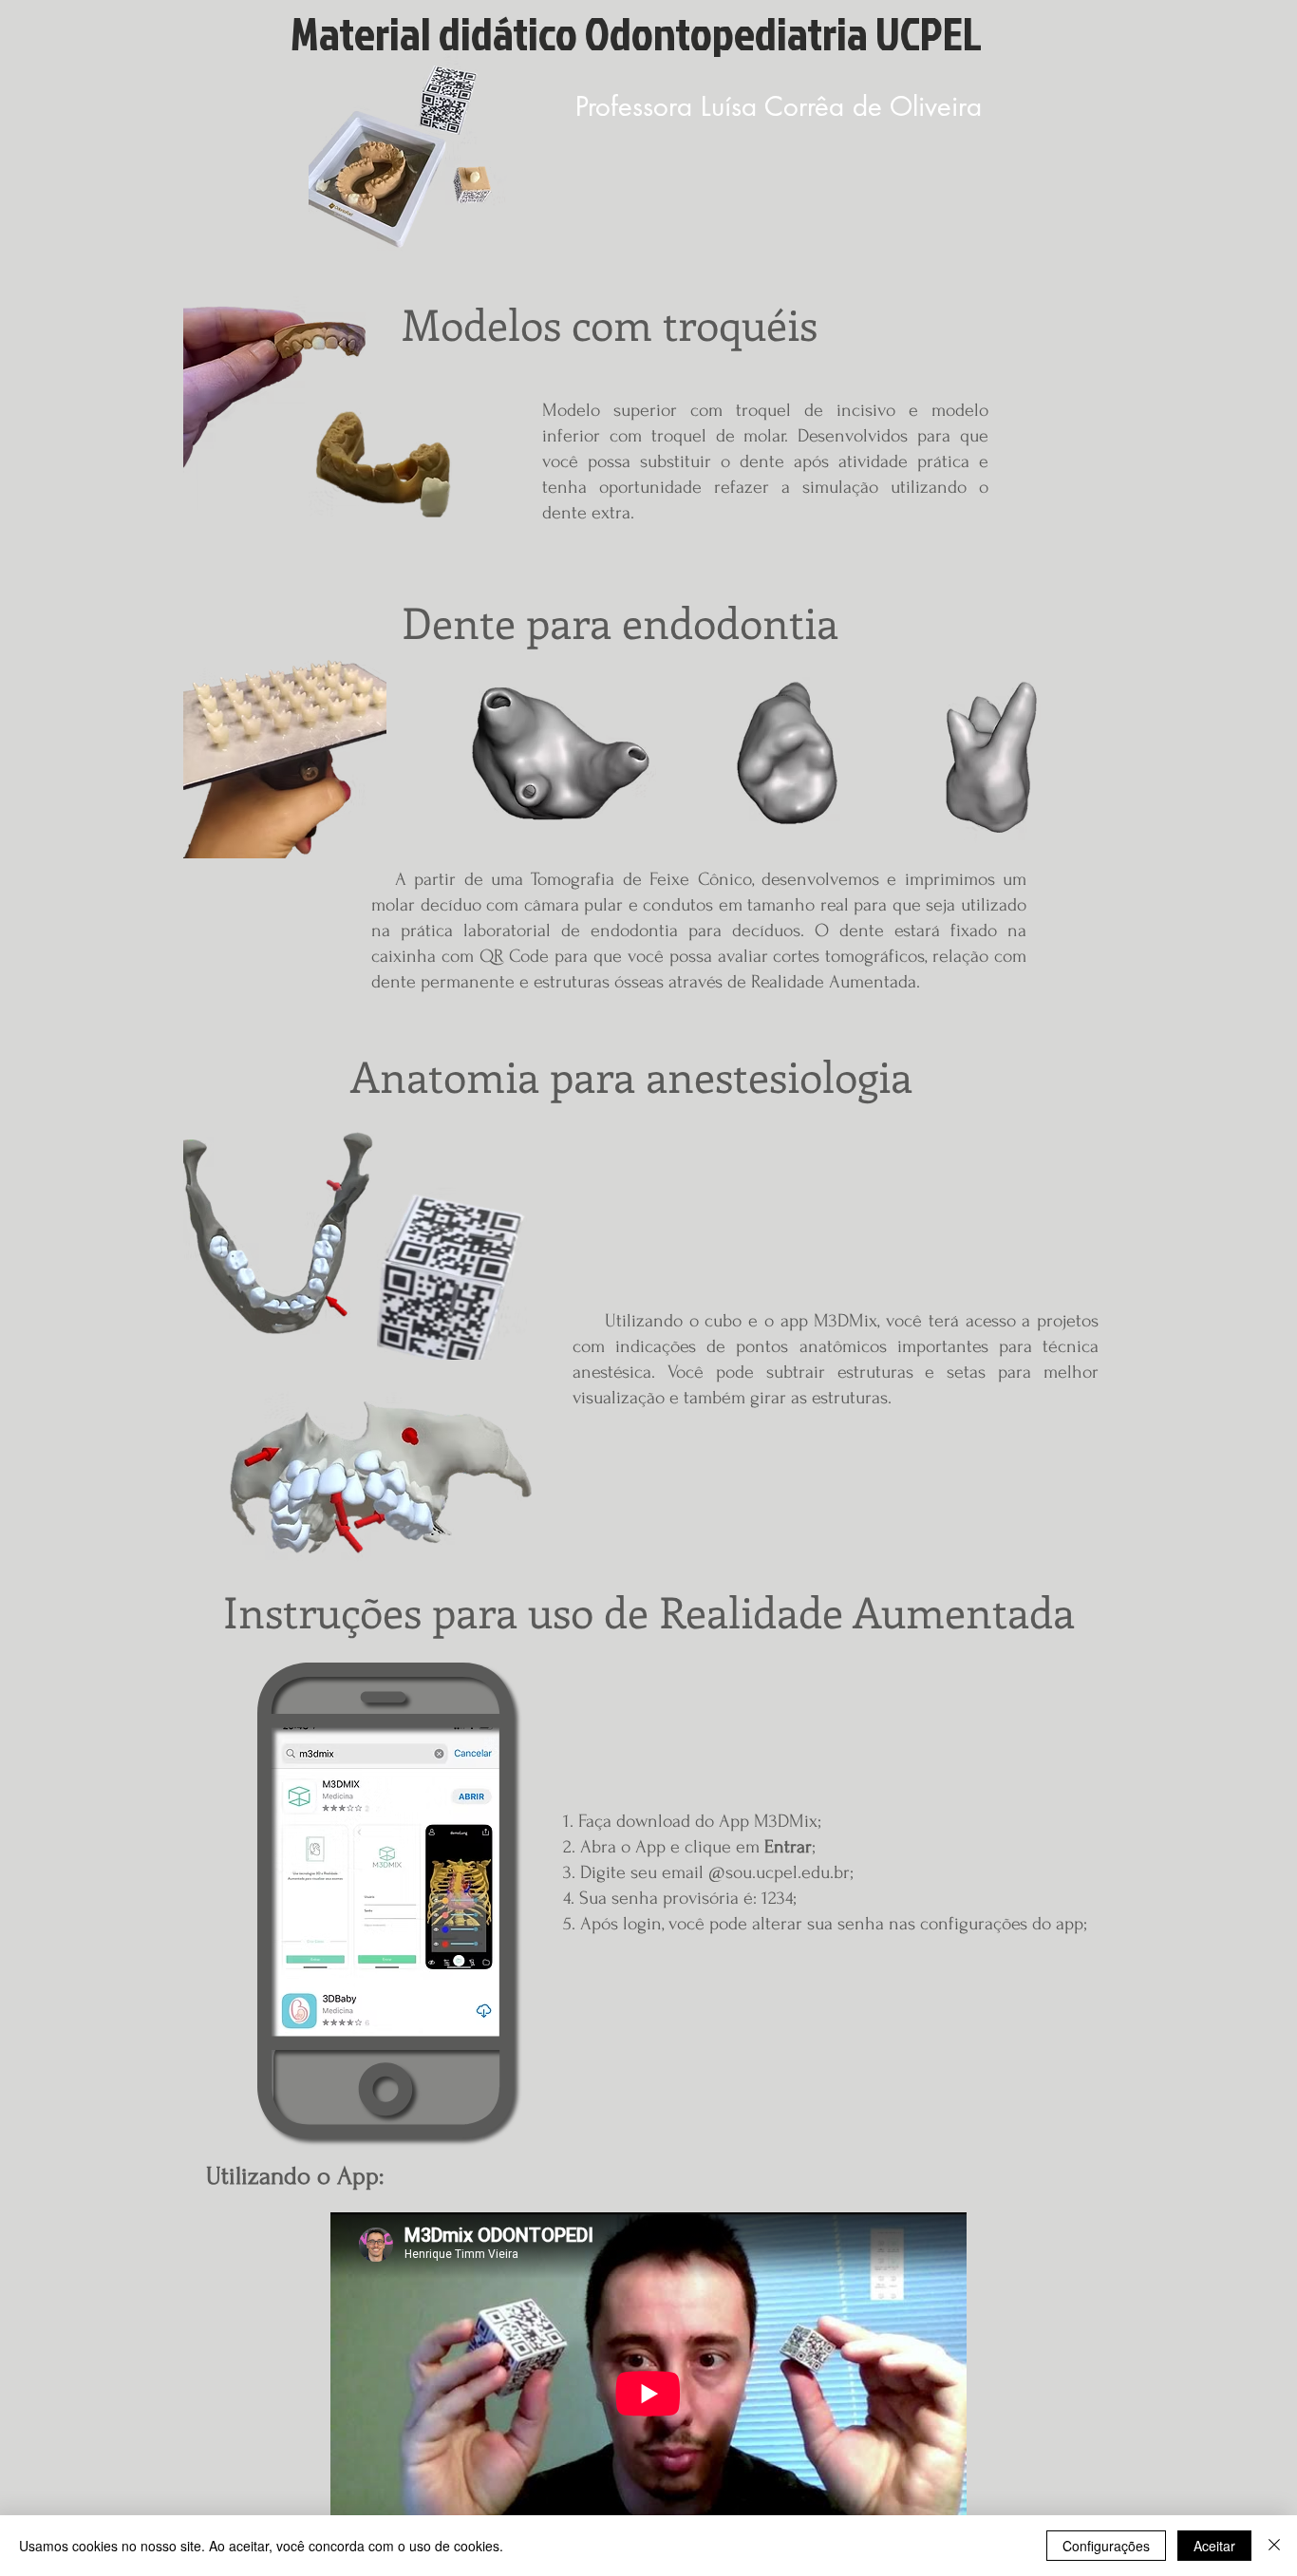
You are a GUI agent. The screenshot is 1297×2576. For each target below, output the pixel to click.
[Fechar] (1274, 2546)
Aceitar (1214, 2546)
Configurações (1106, 2546)
